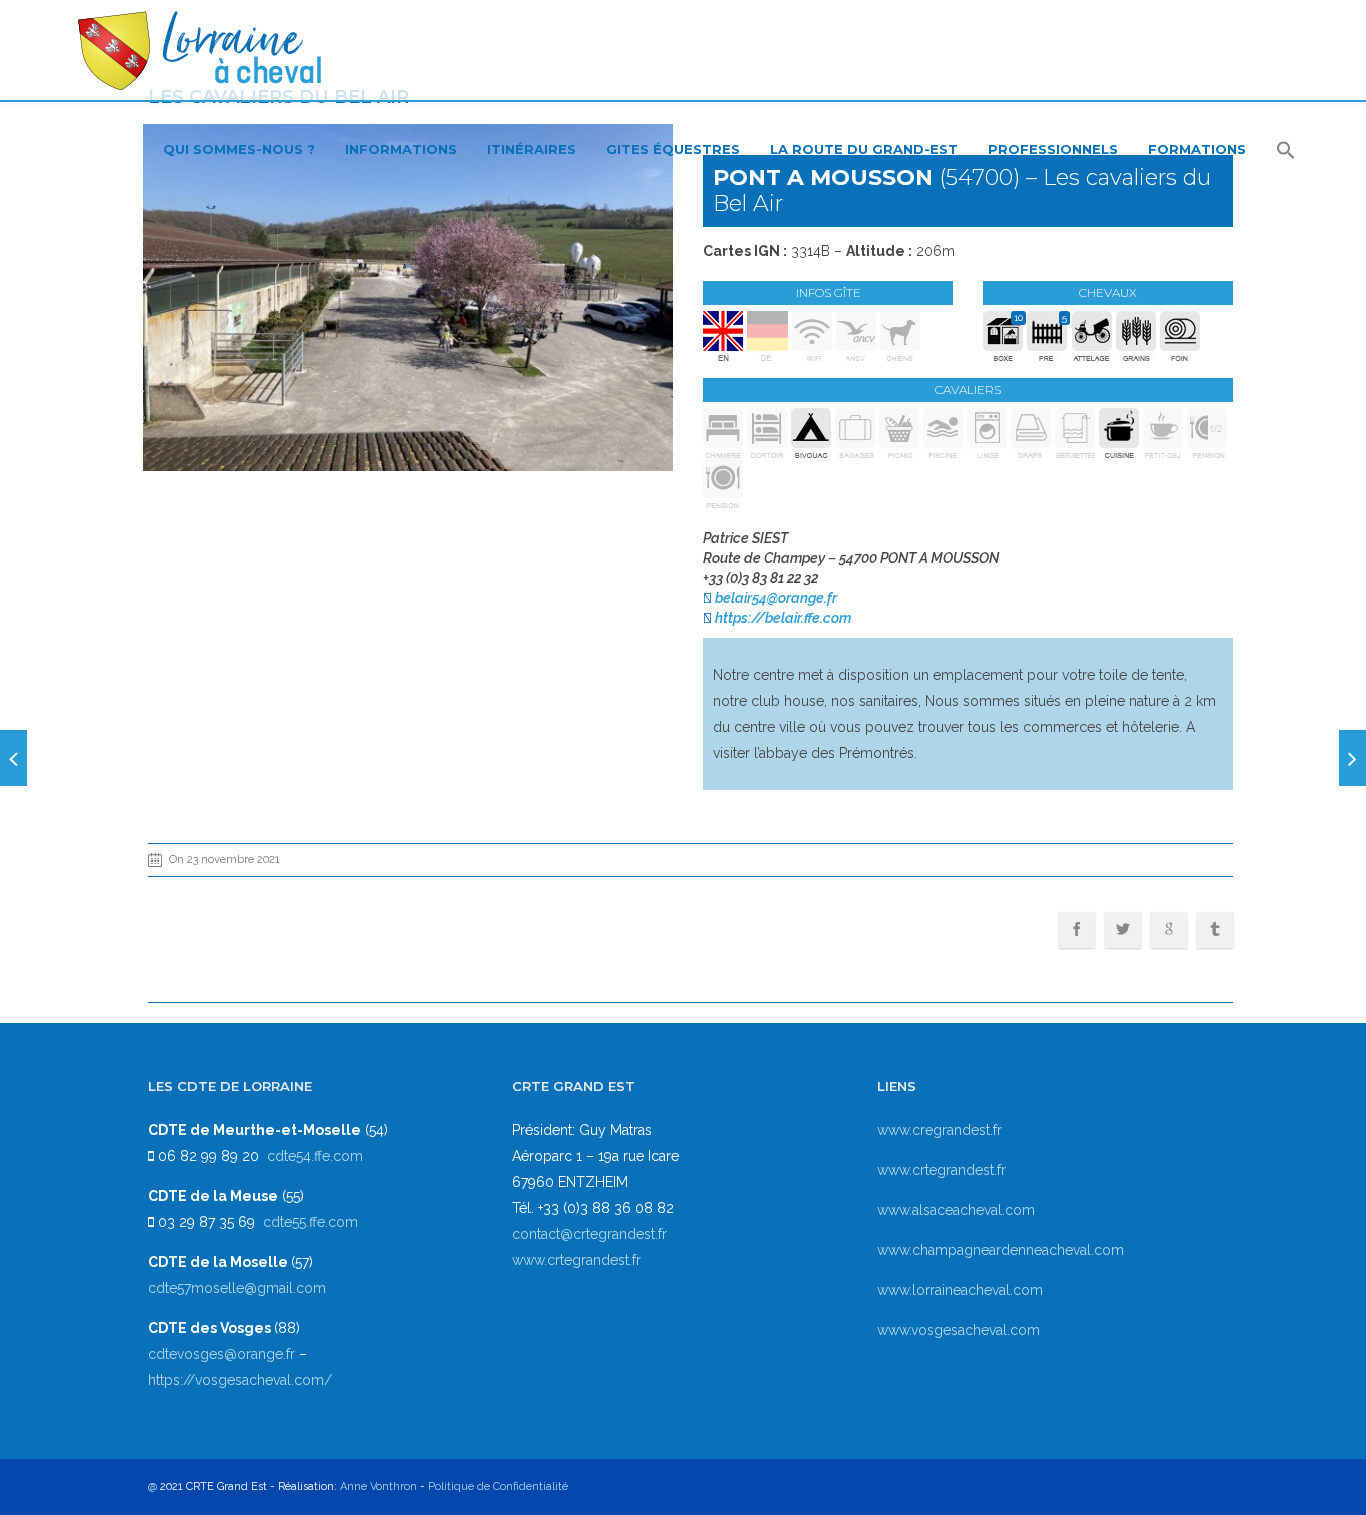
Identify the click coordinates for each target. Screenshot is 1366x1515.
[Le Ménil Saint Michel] (1352, 758)
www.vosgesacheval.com (958, 1330)
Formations (1197, 149)
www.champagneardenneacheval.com (1000, 1250)
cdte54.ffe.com (315, 1156)
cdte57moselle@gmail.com (237, 1288)
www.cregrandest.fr (939, 1130)
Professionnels (1053, 149)
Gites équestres (673, 149)
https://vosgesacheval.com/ (240, 1380)
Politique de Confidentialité (498, 1486)
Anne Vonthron (378, 1486)
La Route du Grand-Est (864, 149)
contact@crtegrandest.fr (589, 1234)
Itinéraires (531, 149)
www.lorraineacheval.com (960, 1290)
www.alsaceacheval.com (956, 1210)
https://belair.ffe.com (783, 618)
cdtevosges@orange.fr (223, 1354)
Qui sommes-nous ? (239, 149)
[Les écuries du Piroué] (13, 758)
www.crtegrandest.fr (576, 1260)
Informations (401, 149)
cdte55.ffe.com (310, 1222)
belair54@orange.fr (776, 598)
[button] (1286, 152)
